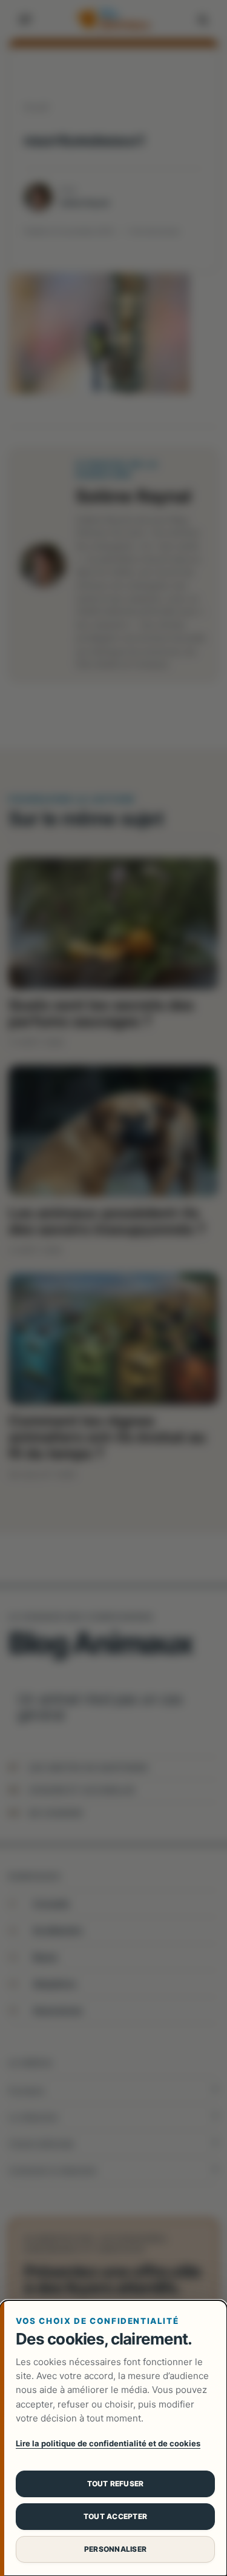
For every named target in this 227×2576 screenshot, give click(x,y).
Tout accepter (115, 2516)
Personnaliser (115, 2549)
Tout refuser (116, 2484)
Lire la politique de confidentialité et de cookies (108, 2443)
